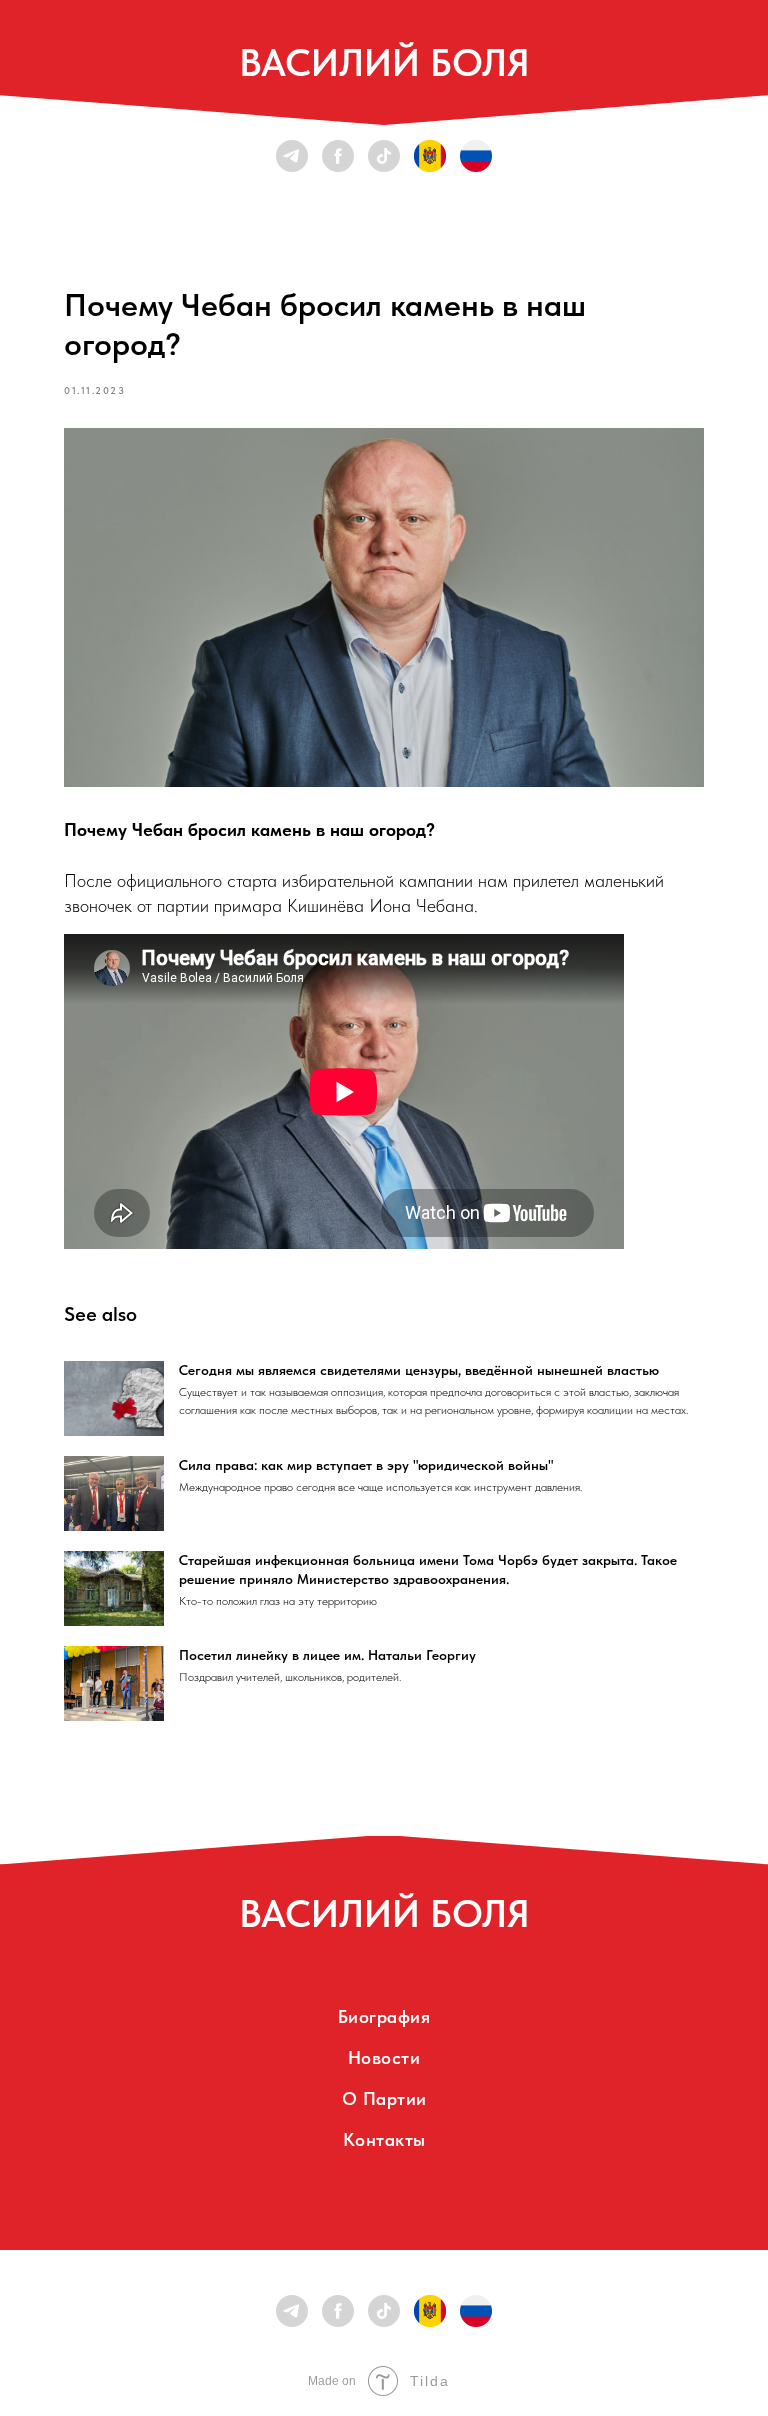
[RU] (476, 156)
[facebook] (338, 156)
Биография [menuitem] (384, 2016)
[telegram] (292, 156)
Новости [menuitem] (384, 2057)
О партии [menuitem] (384, 2098)
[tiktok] (384, 156)
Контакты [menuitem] (384, 2139)
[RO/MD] (430, 156)
